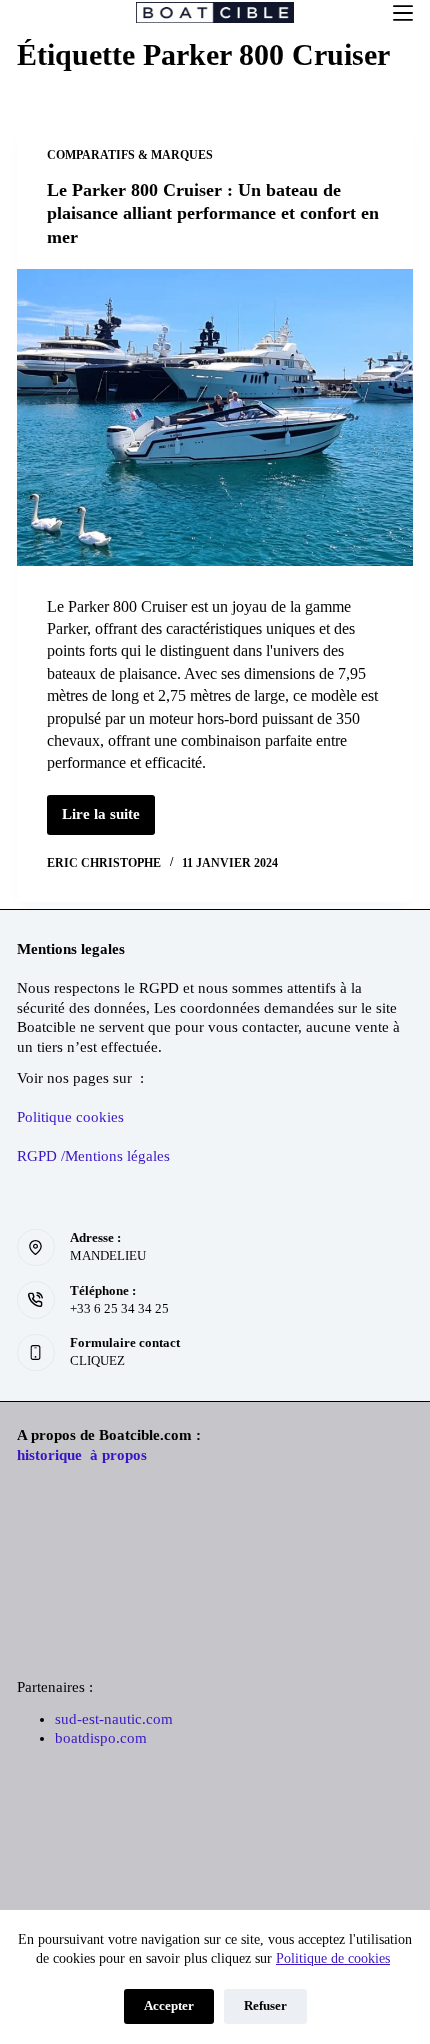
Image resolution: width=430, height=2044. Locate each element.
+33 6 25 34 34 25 (119, 1308)
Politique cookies (70, 1117)
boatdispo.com (101, 1738)
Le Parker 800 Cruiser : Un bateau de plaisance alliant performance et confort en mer (213, 213)
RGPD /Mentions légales (93, 1156)
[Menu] (403, 13)
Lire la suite (108, 820)
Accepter (169, 2005)
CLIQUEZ (97, 1360)
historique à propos (82, 1455)
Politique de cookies (333, 1958)
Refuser (265, 2005)
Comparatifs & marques (130, 155)
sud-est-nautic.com (114, 1719)
